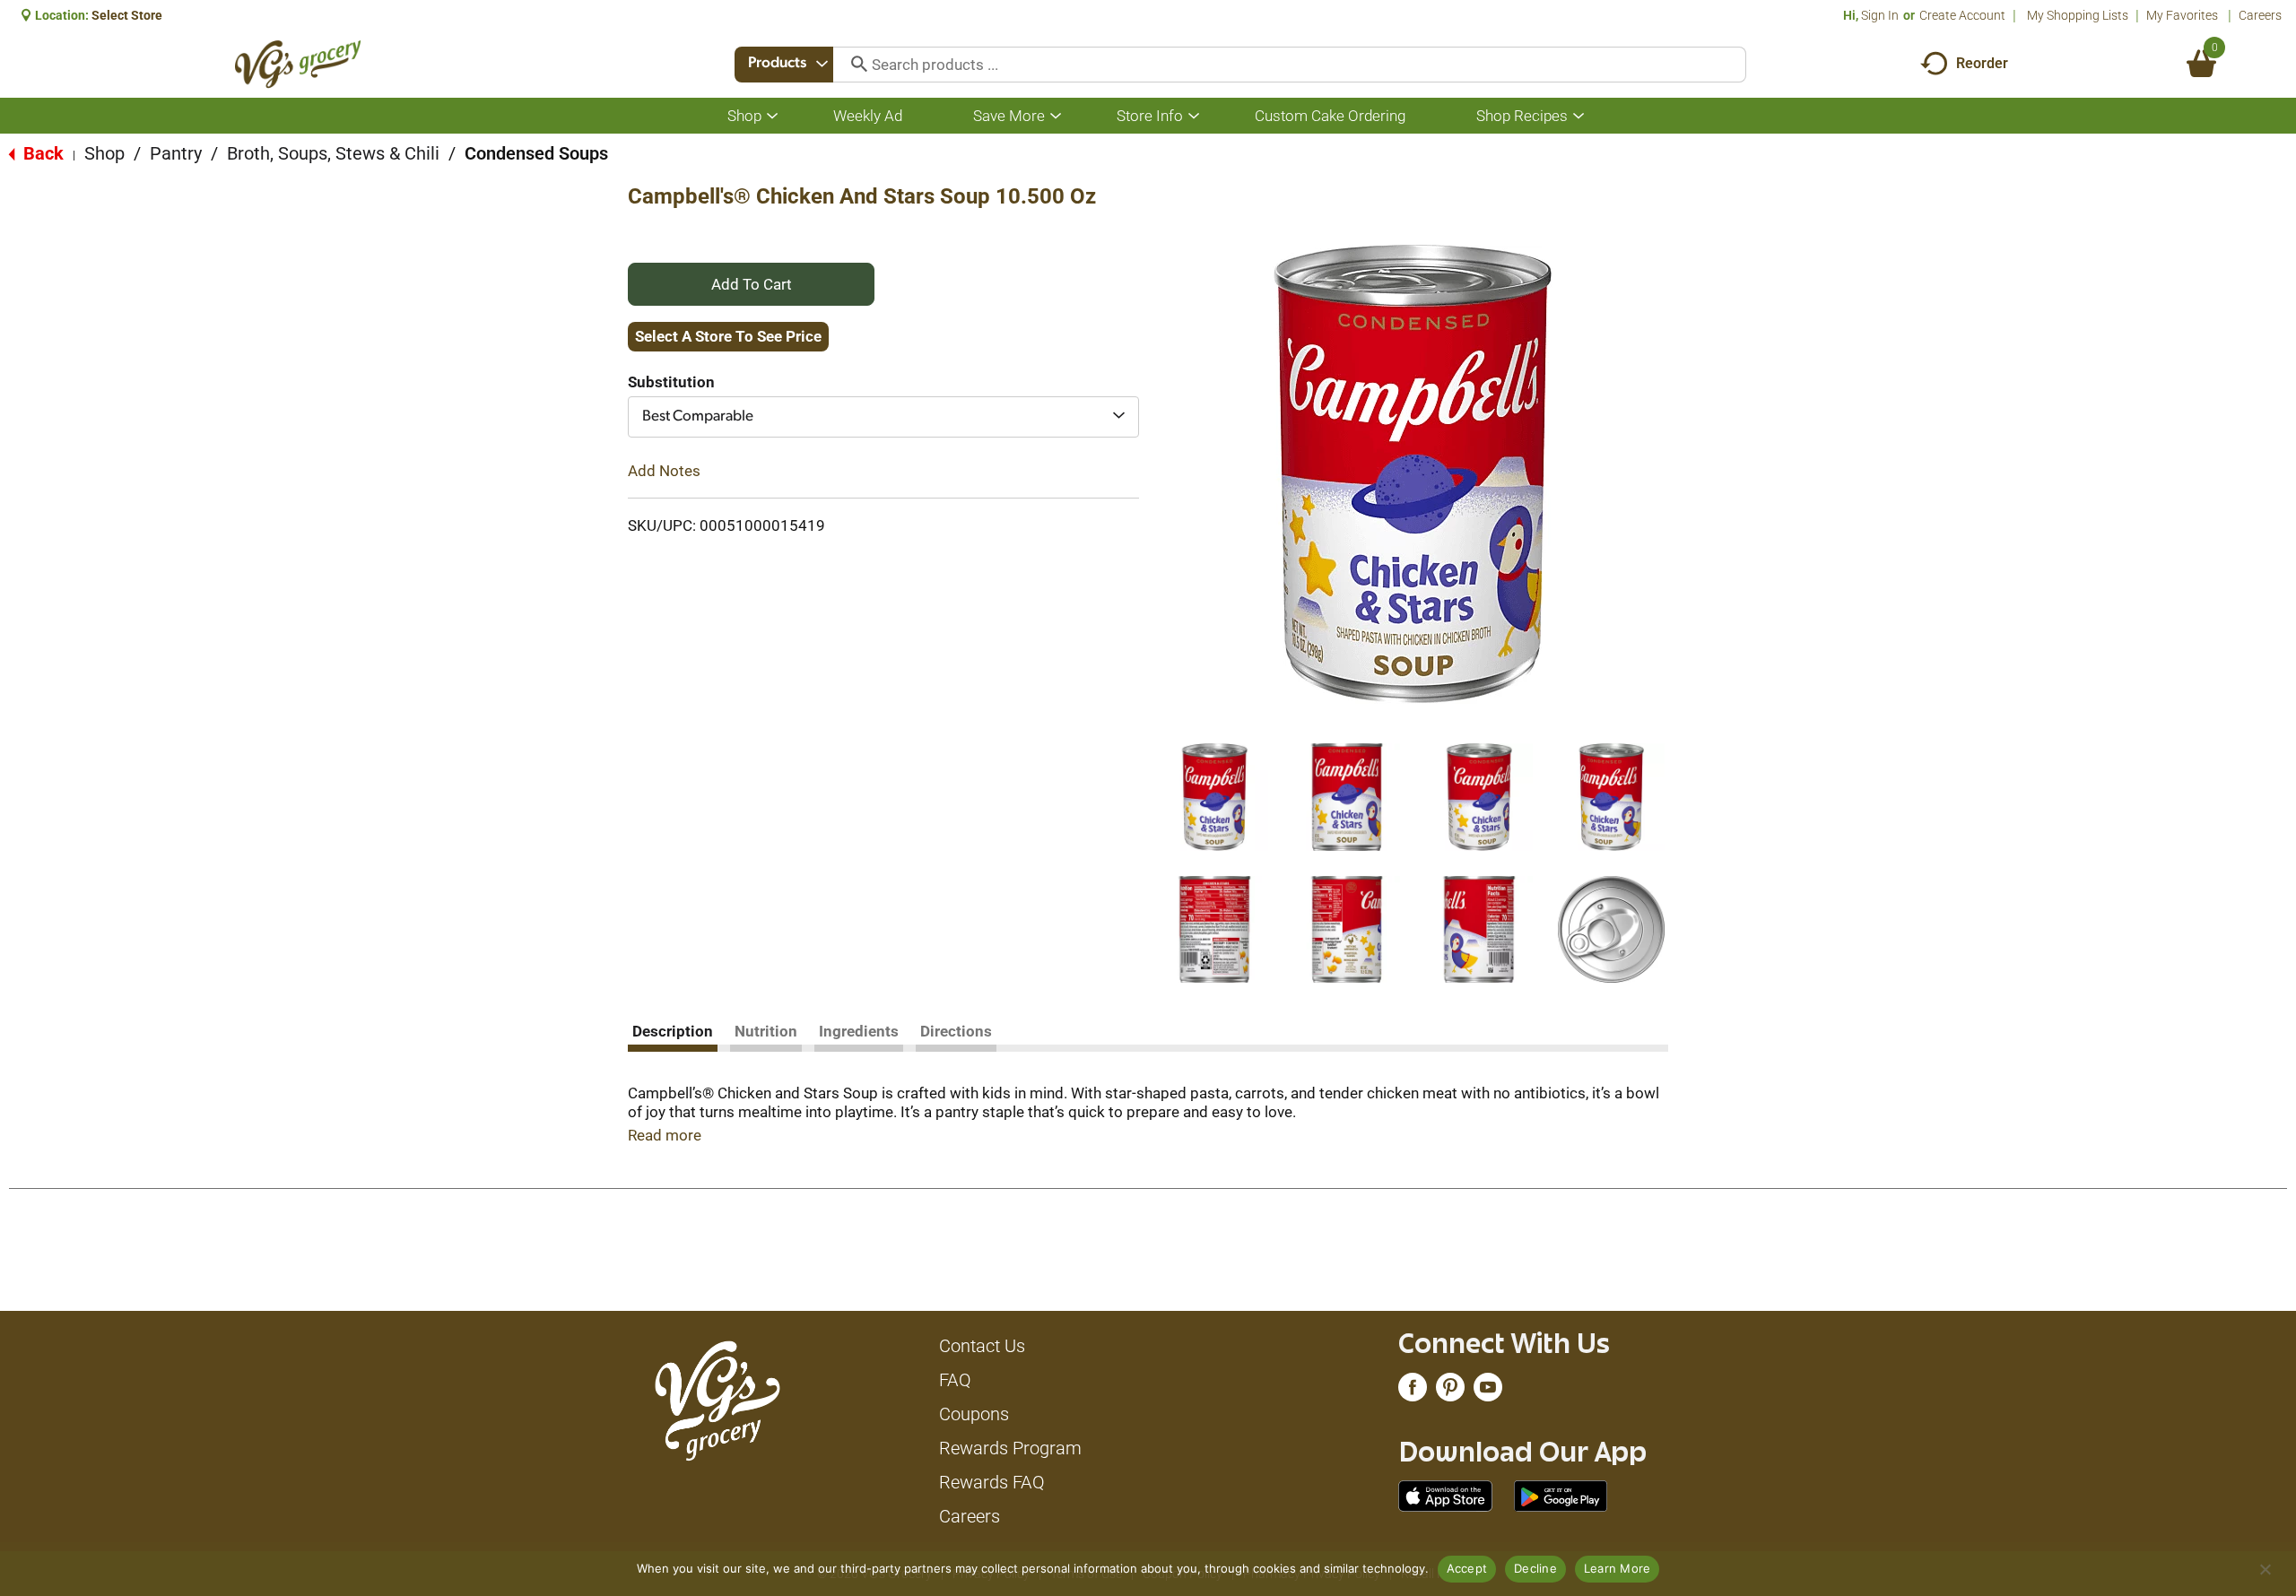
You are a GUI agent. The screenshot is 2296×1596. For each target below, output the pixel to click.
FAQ (955, 1380)
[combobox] (784, 65)
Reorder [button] (1982, 63)
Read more (665, 1135)
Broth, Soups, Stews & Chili (333, 153)
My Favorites (2182, 15)
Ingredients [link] (859, 1031)
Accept (1467, 1568)
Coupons (974, 1414)
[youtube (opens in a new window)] (1488, 1392)
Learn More (1618, 1568)
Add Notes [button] (664, 471)
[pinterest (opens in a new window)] (1450, 1392)
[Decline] (2265, 1569)
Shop (104, 153)
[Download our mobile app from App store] (1445, 1495)
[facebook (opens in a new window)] (1413, 1392)
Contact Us (982, 1346)
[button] (1214, 797)
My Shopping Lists (2078, 15)
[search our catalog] (853, 65)
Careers (2260, 15)
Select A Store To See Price (728, 336)
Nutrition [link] (766, 1031)
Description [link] (673, 1031)
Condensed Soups (536, 153)
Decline (1535, 1568)
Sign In (1880, 15)
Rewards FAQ (992, 1482)
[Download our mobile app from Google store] (1561, 1495)
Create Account (1962, 15)
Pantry (176, 153)
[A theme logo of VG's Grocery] (298, 64)
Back (41, 153)
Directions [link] (956, 1031)
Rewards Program (1010, 1448)
